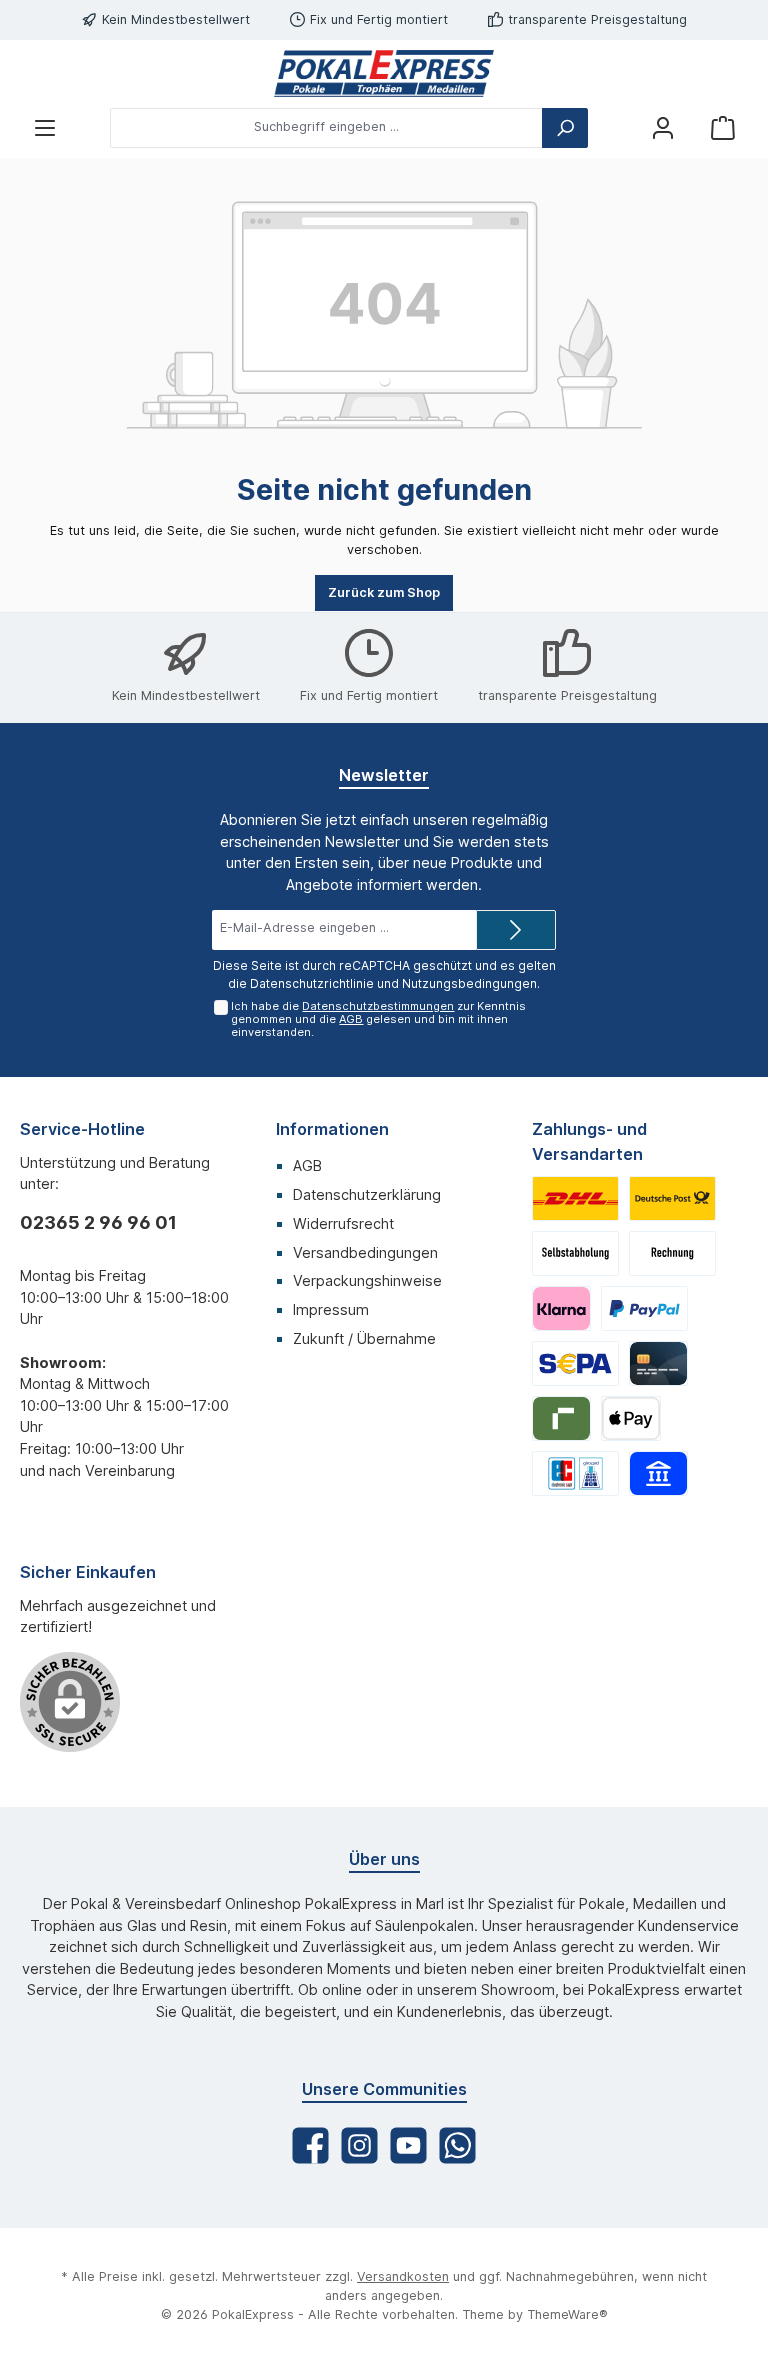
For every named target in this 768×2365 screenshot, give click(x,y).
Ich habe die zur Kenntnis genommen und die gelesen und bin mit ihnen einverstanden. (378, 1019)
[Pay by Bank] (658, 1473)
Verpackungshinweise (367, 1280)
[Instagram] (359, 2145)
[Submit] (516, 930)
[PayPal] (644, 1308)
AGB (351, 1019)
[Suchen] (565, 128)
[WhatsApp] (457, 2145)
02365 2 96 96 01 (98, 1222)
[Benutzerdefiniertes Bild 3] (575, 1253)
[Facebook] (310, 2145)
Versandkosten (403, 2276)
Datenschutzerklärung (367, 1194)
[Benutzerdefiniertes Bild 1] (575, 1198)
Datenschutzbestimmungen (378, 1006)
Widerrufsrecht (343, 1223)
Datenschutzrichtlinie (312, 983)
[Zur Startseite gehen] (384, 73)
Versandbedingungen (365, 1252)
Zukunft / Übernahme (364, 1338)
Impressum (331, 1309)
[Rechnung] (672, 1253)
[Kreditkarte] (658, 1363)
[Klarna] (561, 1308)
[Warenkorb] (723, 127)
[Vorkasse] (575, 1363)
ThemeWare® (567, 2314)
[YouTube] (408, 2145)
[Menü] (45, 127)
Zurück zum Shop (384, 592)
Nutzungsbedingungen (469, 983)
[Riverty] (561, 1418)
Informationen (332, 1129)
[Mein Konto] (663, 127)
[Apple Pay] (630, 1418)
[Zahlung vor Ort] (575, 1473)
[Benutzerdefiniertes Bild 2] (672, 1198)
